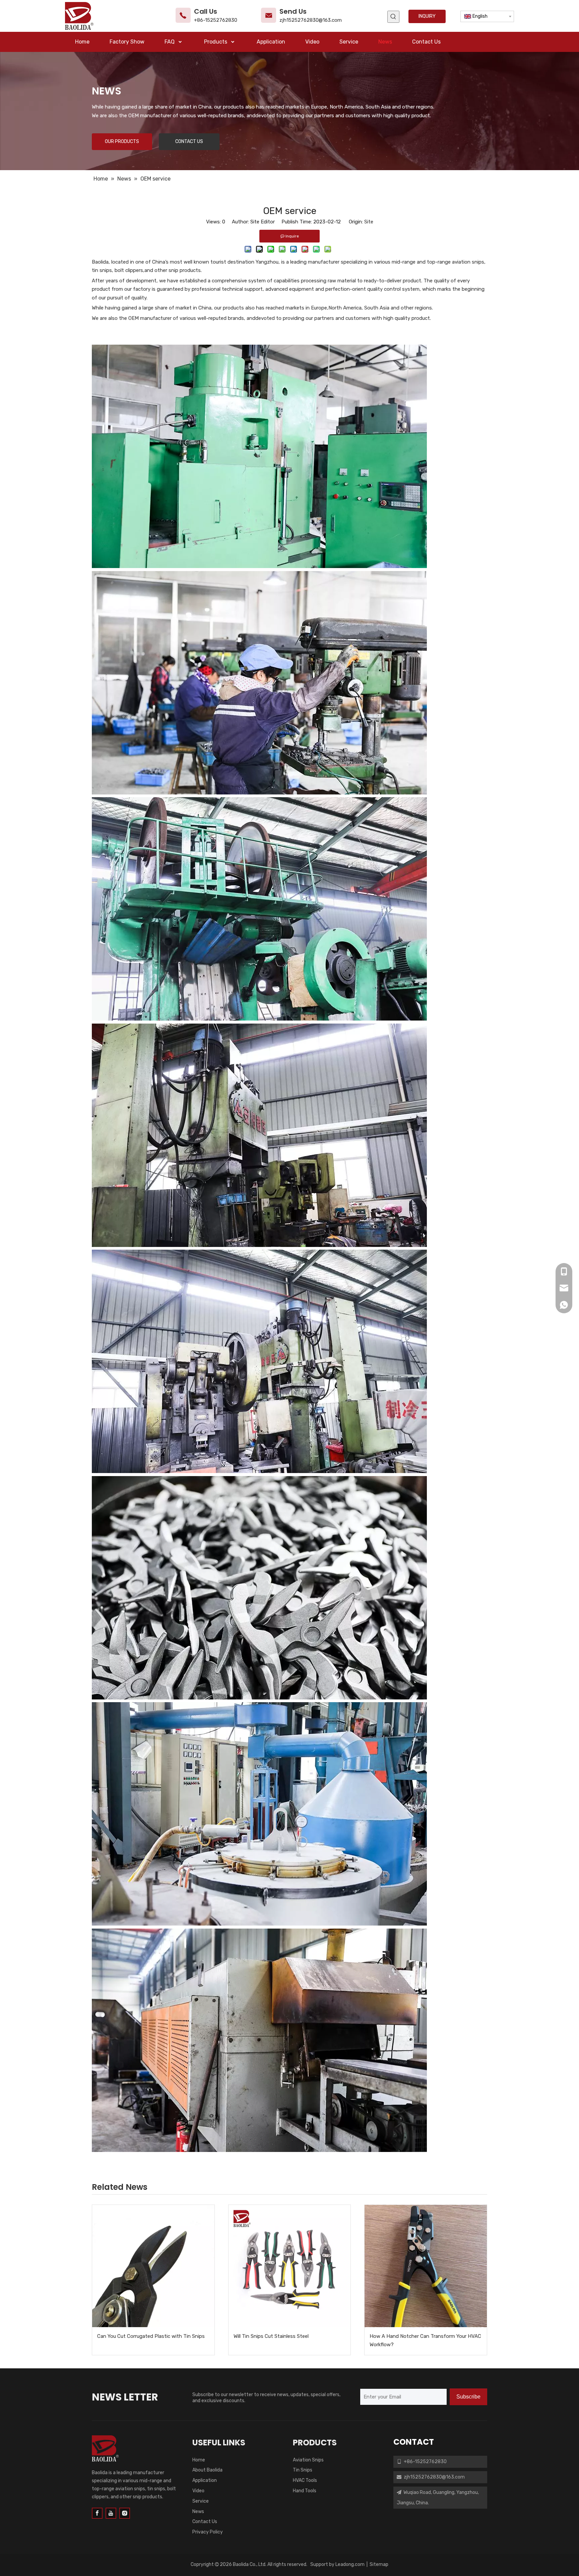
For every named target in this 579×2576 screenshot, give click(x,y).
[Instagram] (125, 2513)
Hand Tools (305, 2491)
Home (199, 2460)
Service (201, 2501)
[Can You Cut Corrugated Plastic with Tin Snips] (153, 2266)
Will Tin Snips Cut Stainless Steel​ (271, 2336)
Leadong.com (350, 2564)
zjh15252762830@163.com (311, 20)
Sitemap (379, 2564)
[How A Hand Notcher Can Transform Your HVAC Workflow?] (426, 2266)
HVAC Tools (305, 2480)
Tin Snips (303, 2470)
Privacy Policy (208, 2532)
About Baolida (207, 2470)
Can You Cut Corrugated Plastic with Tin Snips (151, 2336)
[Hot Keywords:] (393, 17)
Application (205, 2480)
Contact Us (205, 2522)
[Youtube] (111, 2513)
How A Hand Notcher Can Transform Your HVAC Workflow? (425, 2341)
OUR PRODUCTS (122, 142)
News (198, 2512)
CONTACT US (189, 142)
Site (369, 222)
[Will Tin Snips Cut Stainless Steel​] (290, 2266)
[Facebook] (97, 2513)
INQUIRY (427, 16)
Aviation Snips (308, 2460)
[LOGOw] (105, 2448)
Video (198, 2491)
